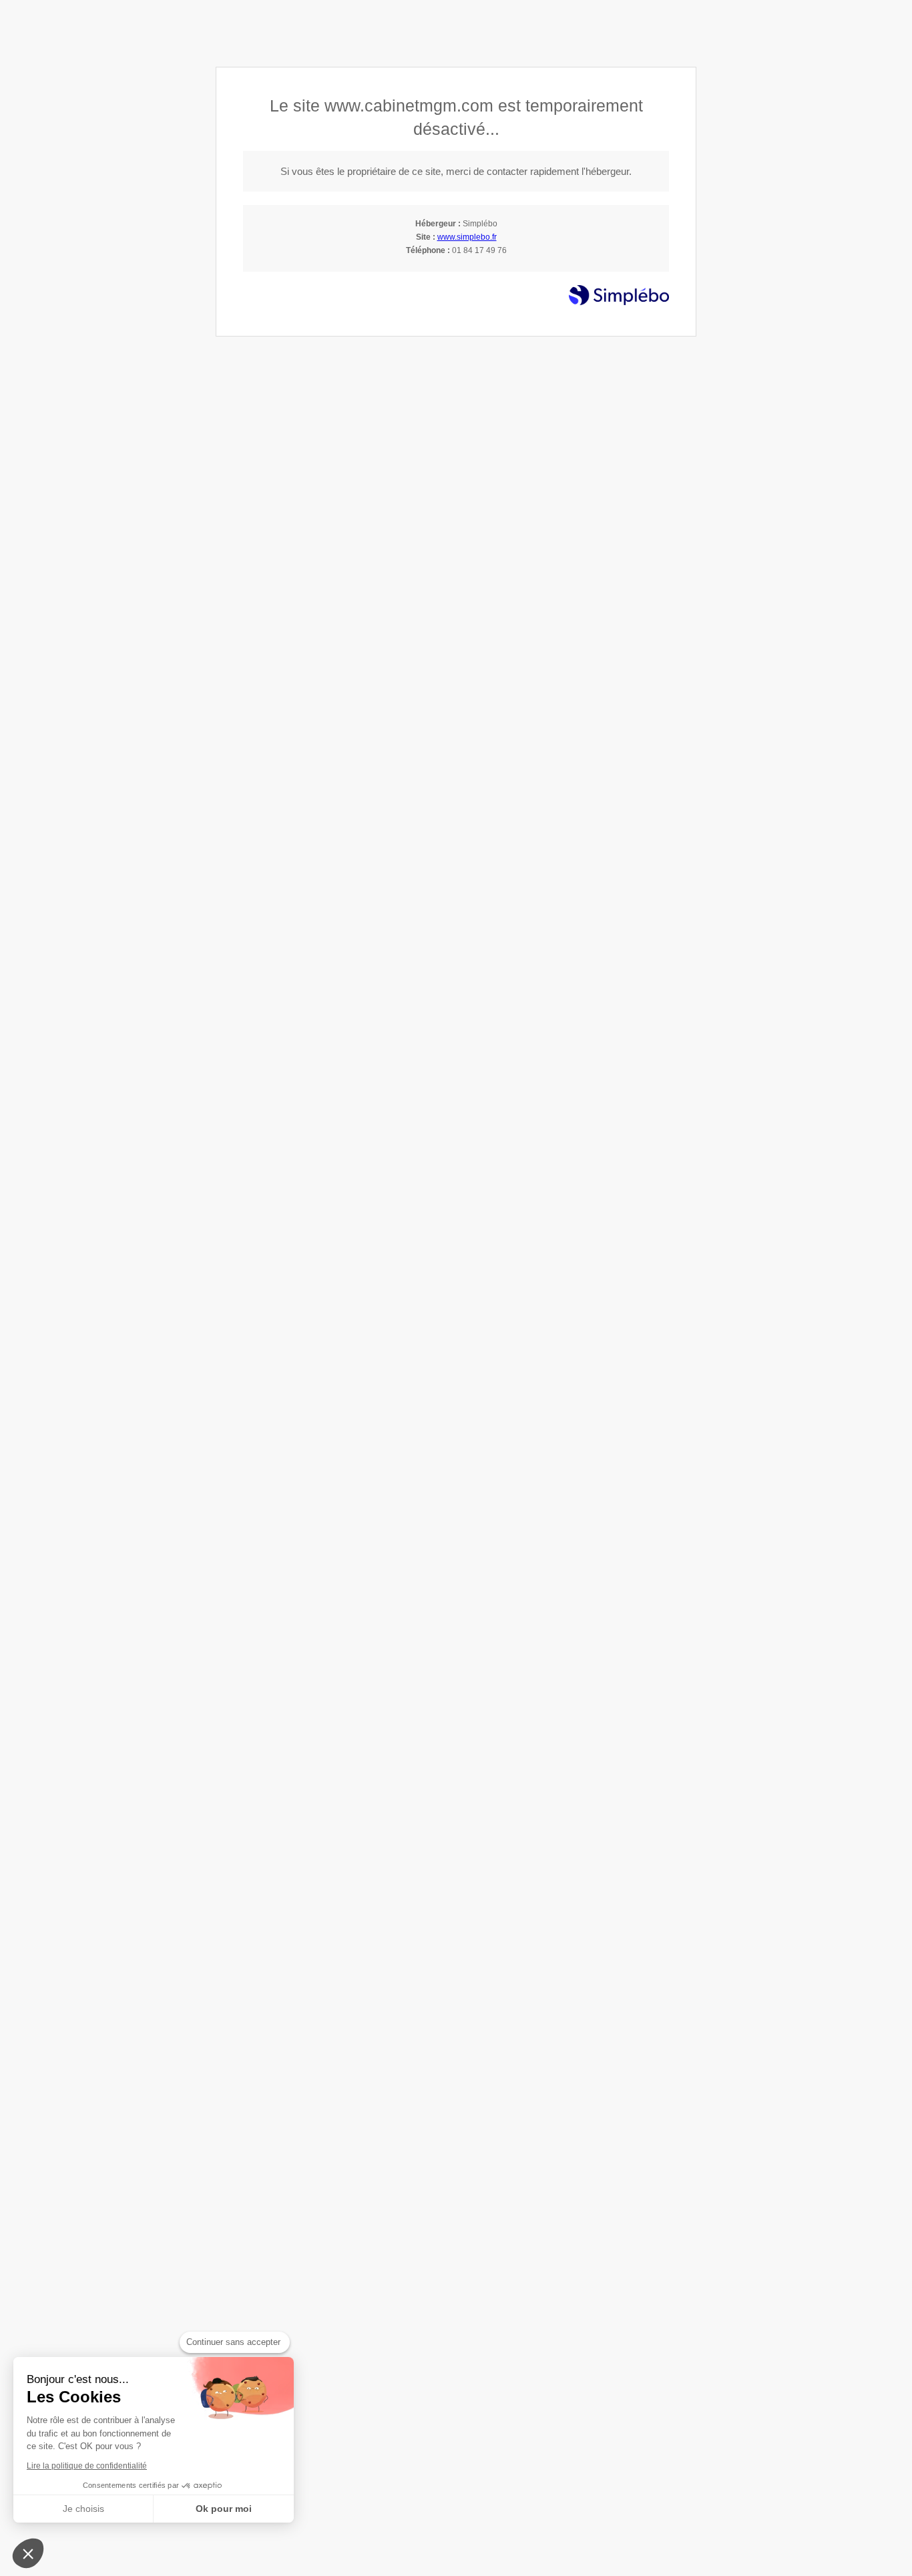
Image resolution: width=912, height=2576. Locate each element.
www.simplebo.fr (467, 237)
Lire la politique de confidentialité (87, 2466)
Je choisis (83, 2509)
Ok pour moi (224, 2509)
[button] (28, 2553)
